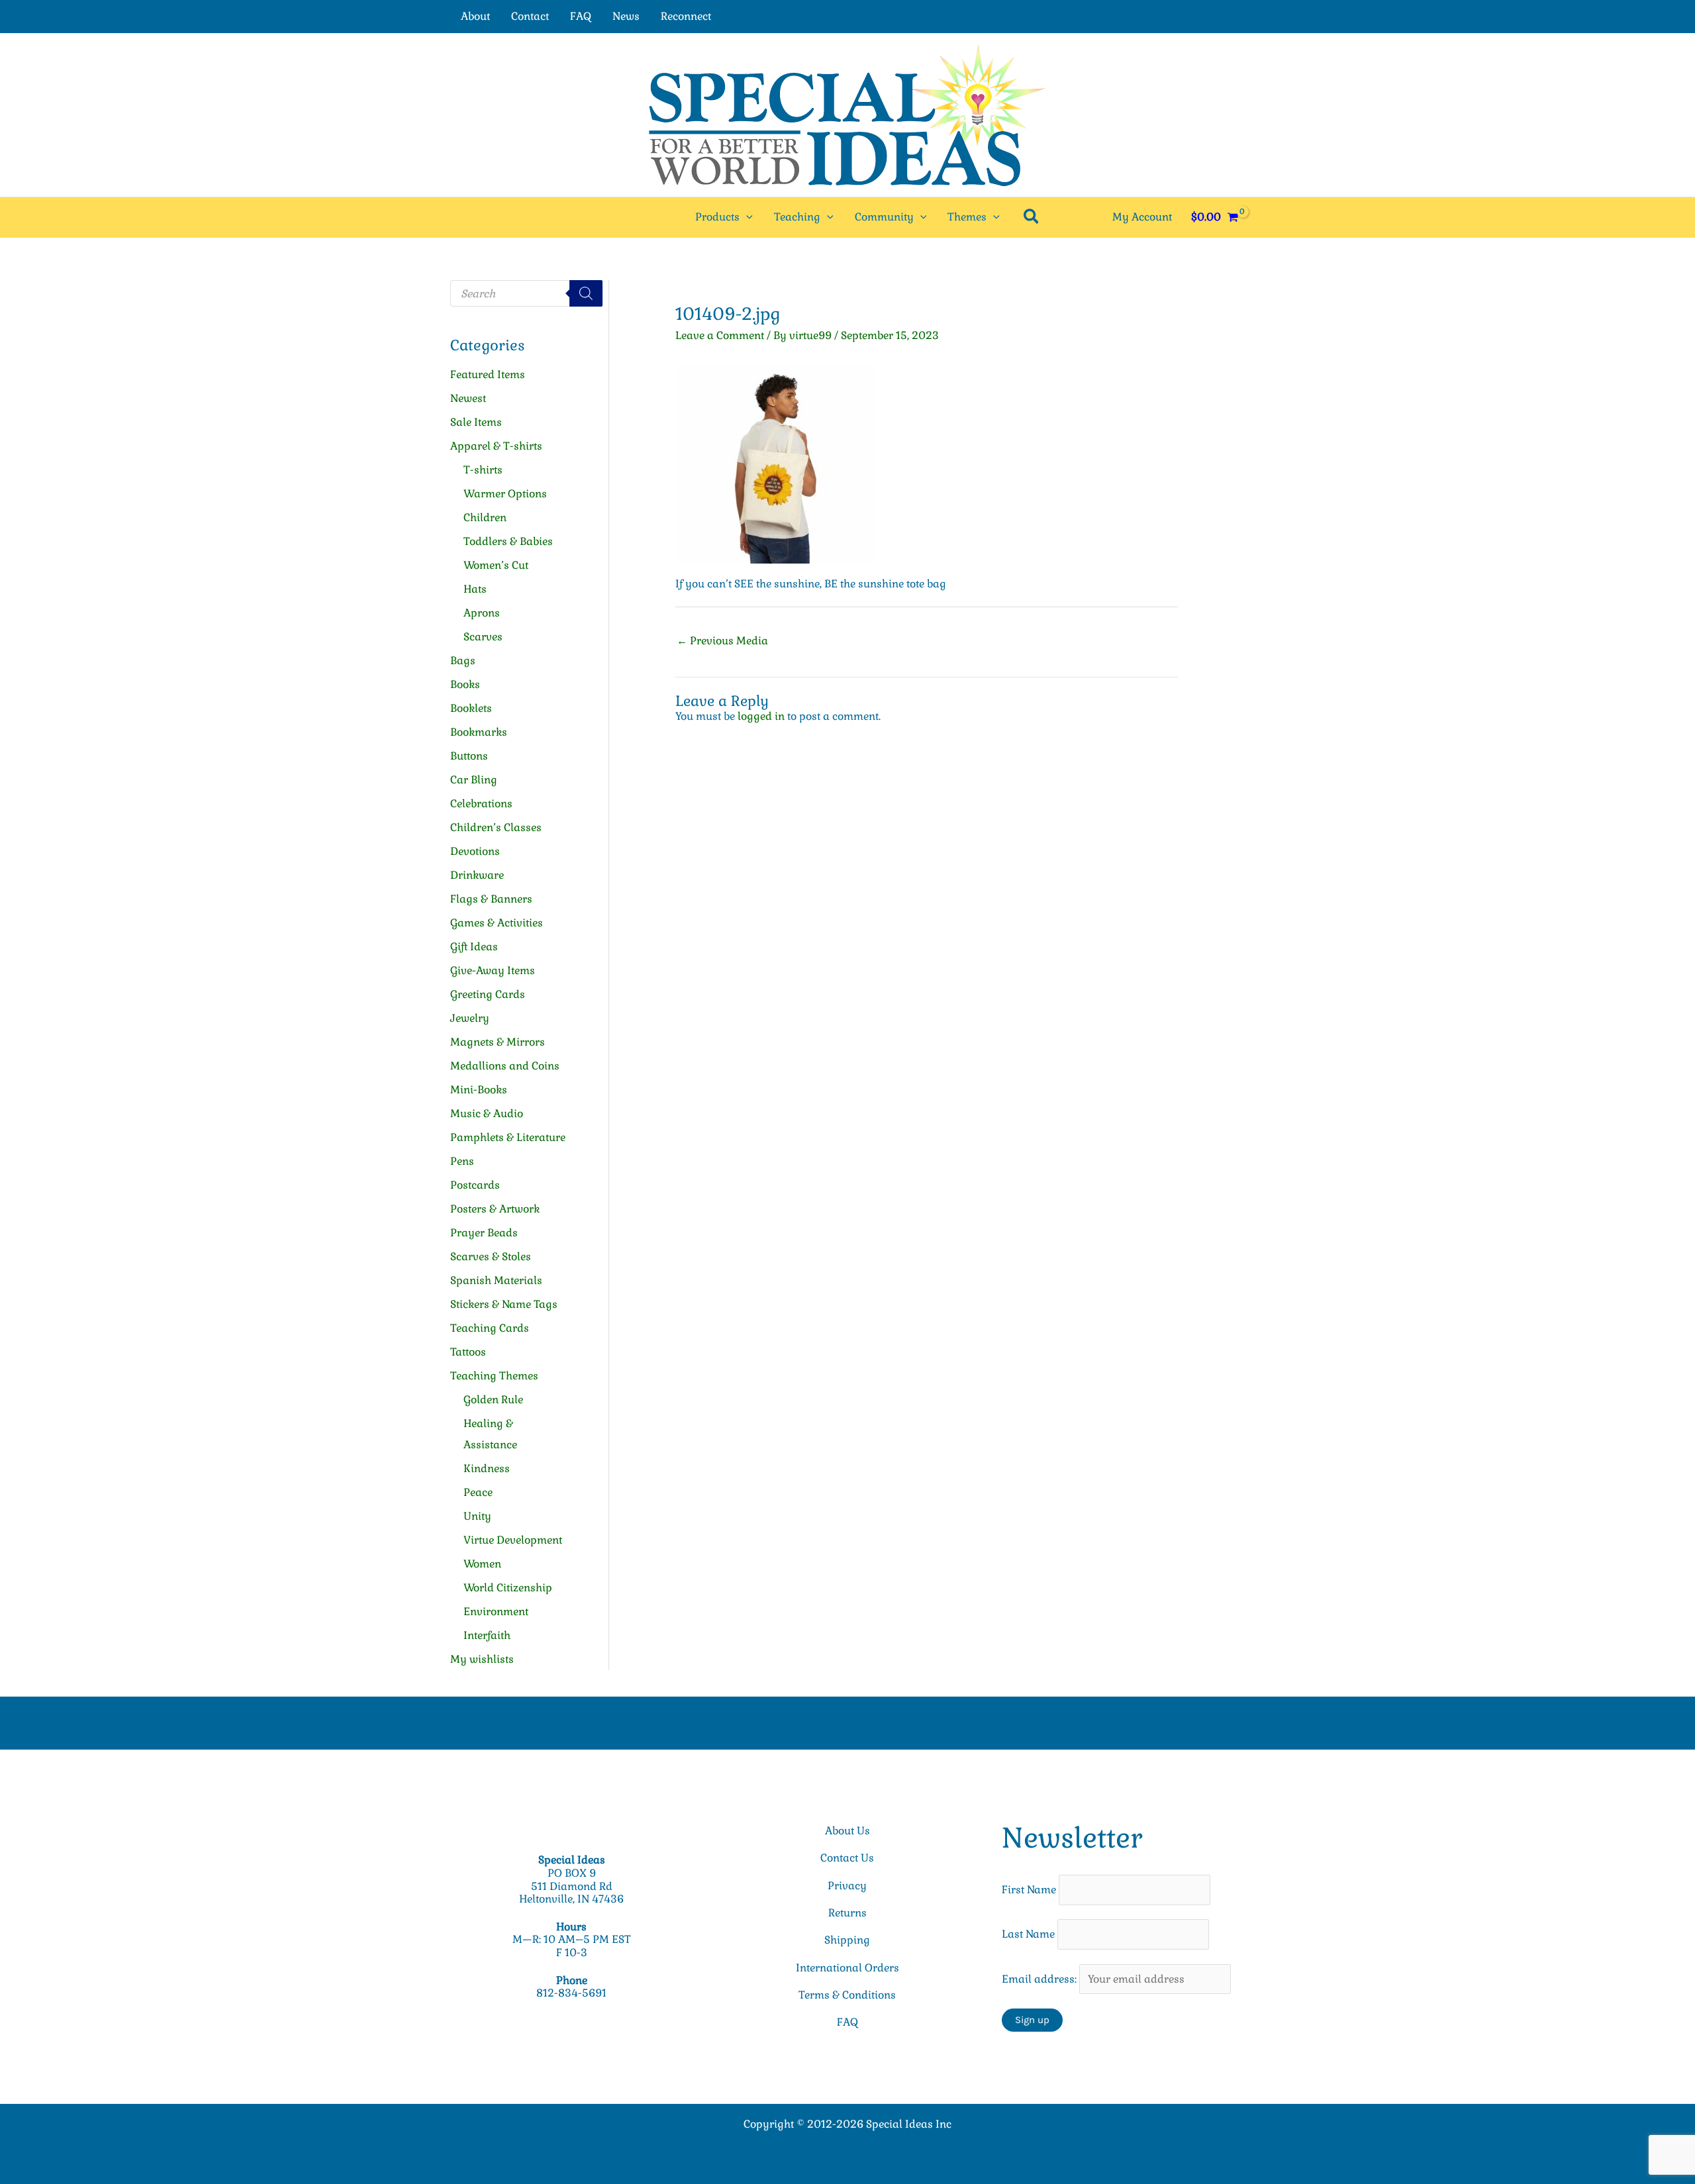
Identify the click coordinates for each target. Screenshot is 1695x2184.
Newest (468, 398)
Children (485, 518)
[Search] (586, 293)
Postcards (475, 1185)
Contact (530, 16)
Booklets (471, 708)
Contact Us (847, 1858)
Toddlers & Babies (508, 541)
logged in (761, 716)
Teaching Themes (494, 1376)
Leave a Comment (720, 335)
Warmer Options (505, 494)
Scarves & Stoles (491, 1257)
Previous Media (722, 641)
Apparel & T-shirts (496, 446)
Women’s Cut (496, 565)
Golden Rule (493, 1400)
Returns (847, 1913)
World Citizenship (508, 1588)
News (626, 16)
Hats (475, 589)
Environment (496, 1612)
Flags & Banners (491, 899)
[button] (746, 217)
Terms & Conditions (847, 1995)
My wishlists (482, 1659)
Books (465, 684)
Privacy (847, 1886)
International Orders (847, 1968)
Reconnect (686, 16)
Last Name (1028, 1934)
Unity (477, 1516)
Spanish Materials (496, 1280)
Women (482, 1564)
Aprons (482, 613)
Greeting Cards (488, 994)
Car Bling (474, 780)
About (475, 16)
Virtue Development (513, 1540)
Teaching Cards (490, 1328)
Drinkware (477, 875)
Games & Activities (497, 923)
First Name (1029, 1890)
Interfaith (487, 1635)
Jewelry (470, 1018)
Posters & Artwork (495, 1209)
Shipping (847, 1940)
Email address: (1041, 1979)
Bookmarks (479, 732)
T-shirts (483, 470)
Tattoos (468, 1352)
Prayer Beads (484, 1233)
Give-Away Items (493, 970)
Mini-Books (479, 1090)
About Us (847, 1831)
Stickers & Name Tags (504, 1304)
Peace (478, 1492)
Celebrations (481, 804)
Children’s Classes (496, 827)
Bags (463, 661)
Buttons (469, 756)
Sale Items (476, 422)
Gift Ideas (474, 947)
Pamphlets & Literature (508, 1137)
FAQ (581, 16)
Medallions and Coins (505, 1066)
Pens (462, 1161)
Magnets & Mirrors (498, 1042)
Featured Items (488, 374)
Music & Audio (487, 1114)
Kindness (487, 1468)
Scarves (483, 637)
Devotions (475, 851)
